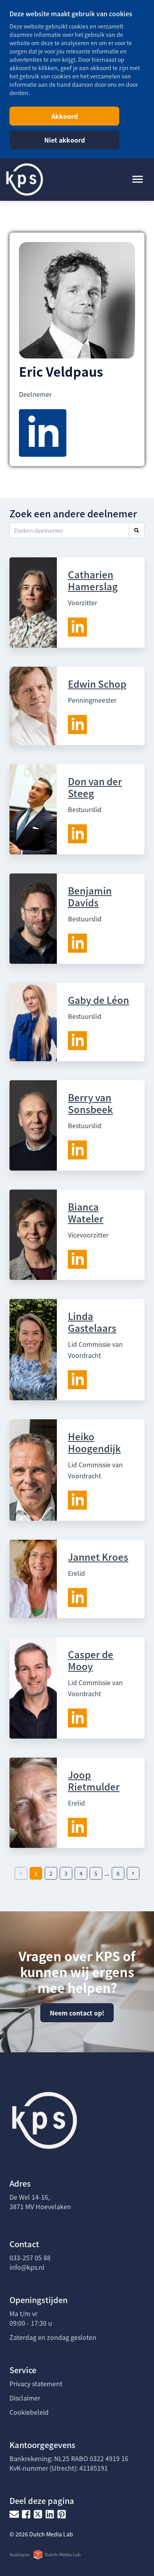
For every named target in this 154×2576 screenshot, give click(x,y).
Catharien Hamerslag (93, 580)
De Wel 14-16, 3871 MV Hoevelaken (40, 2202)
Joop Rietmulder (94, 1780)
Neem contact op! (77, 2013)
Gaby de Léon (99, 1000)
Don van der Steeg (95, 787)
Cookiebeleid (29, 2412)
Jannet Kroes (98, 1557)
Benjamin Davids (90, 896)
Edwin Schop (97, 684)
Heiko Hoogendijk (94, 1442)
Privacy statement (36, 2383)
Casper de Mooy (91, 1660)
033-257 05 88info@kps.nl (30, 2262)
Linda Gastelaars (92, 1322)
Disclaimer (25, 2398)
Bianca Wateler (86, 1212)
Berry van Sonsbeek (90, 1103)
